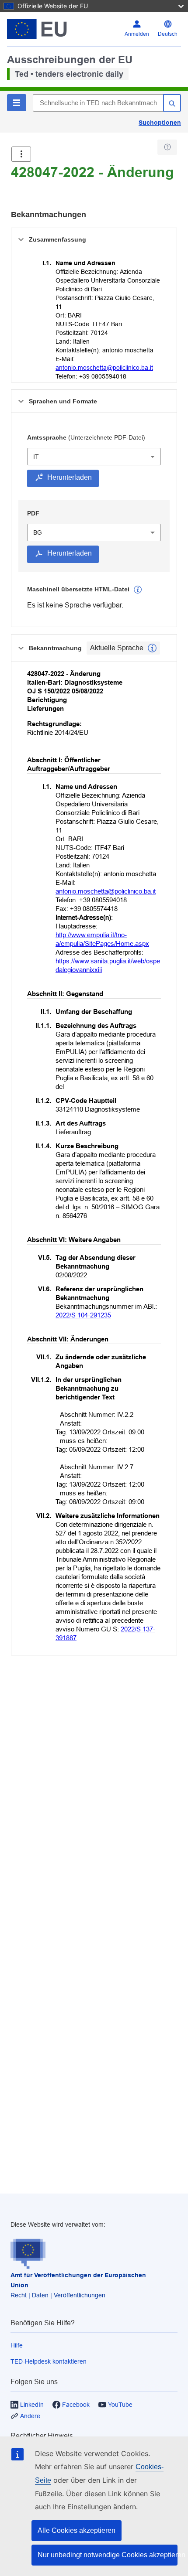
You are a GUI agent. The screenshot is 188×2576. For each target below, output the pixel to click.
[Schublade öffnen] (21, 154)
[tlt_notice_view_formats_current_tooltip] (152, 648)
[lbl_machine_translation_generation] (138, 590)
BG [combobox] (38, 532)
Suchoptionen (160, 123)
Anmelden (137, 34)
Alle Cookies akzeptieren (77, 2530)
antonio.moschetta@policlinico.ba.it (104, 368)
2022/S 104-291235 (83, 1315)
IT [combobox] (36, 457)
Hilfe (17, 2345)
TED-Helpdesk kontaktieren (49, 2361)
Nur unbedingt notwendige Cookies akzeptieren (108, 2555)
